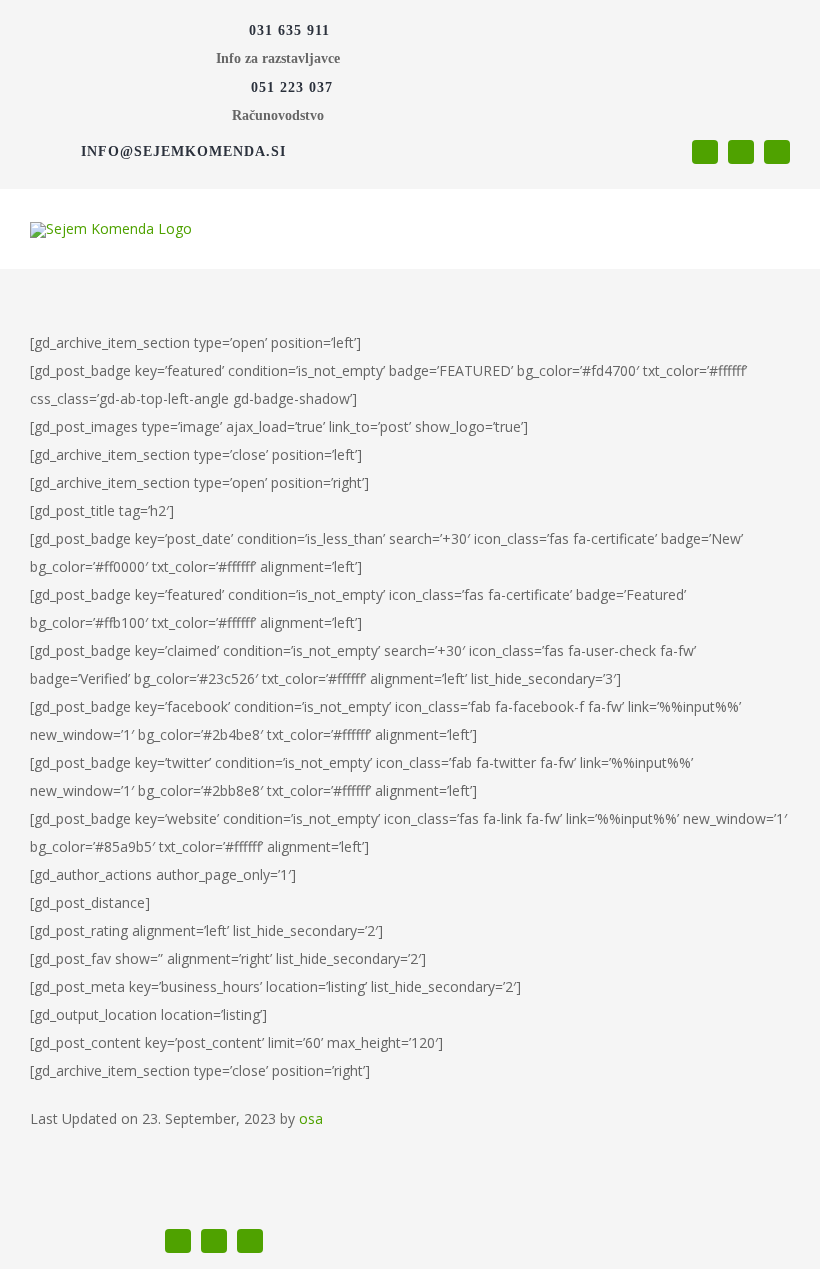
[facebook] (705, 152)
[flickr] (777, 152)
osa (311, 1118)
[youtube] (741, 152)
